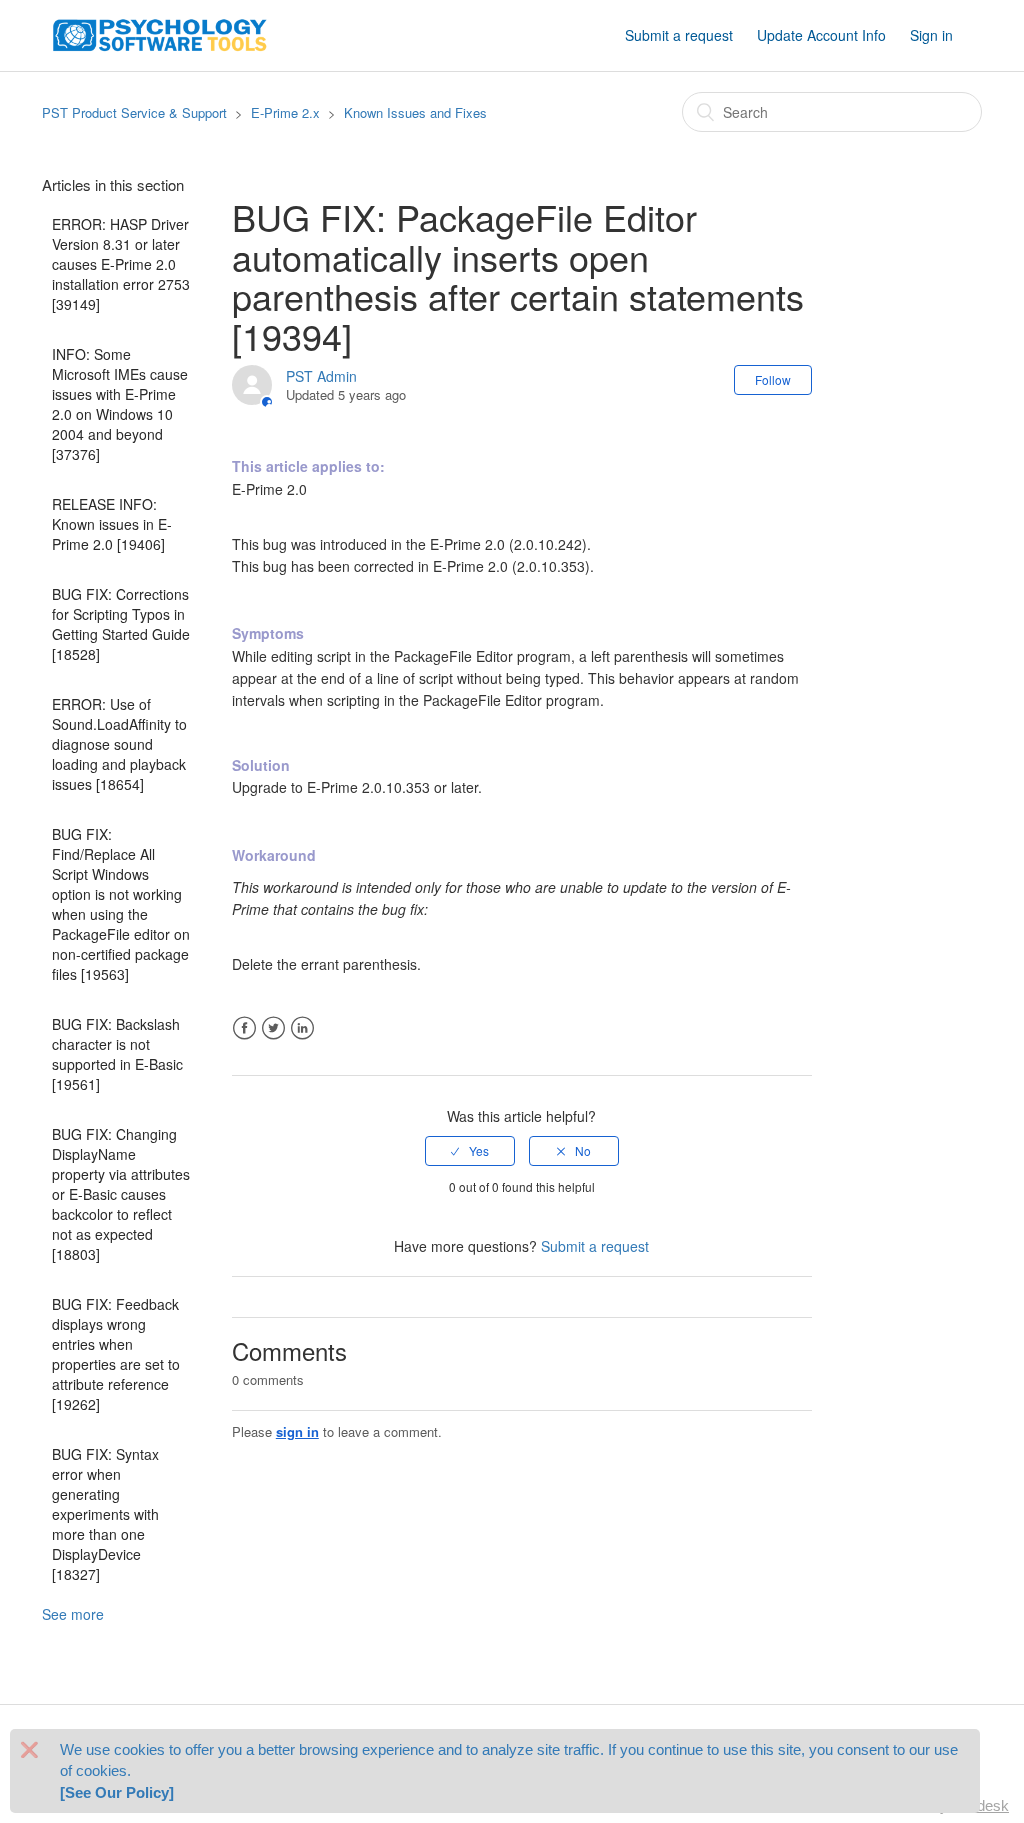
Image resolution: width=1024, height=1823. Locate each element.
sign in (297, 1431)
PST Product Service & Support (134, 112)
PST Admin (321, 376)
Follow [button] (773, 379)
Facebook (244, 1028)
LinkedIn (302, 1028)
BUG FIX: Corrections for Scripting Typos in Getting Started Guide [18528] (121, 624)
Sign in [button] (931, 35)
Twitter (273, 1028)
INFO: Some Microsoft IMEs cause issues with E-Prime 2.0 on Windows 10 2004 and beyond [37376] (120, 404)
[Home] (160, 33)
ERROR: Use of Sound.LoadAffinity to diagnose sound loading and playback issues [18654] (119, 744)
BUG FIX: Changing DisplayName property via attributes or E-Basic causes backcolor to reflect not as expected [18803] (121, 1194)
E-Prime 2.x (285, 112)
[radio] (470, 1151)
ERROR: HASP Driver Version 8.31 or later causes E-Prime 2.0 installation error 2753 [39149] (121, 264)
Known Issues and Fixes (415, 112)
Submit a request (679, 35)
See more (73, 1614)
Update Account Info (821, 35)
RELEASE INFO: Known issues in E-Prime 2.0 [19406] (112, 524)
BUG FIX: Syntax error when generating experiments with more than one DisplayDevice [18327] (105, 1514)
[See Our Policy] (117, 1792)
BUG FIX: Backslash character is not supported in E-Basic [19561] (117, 1054)
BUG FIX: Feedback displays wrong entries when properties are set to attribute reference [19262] (116, 1354)
